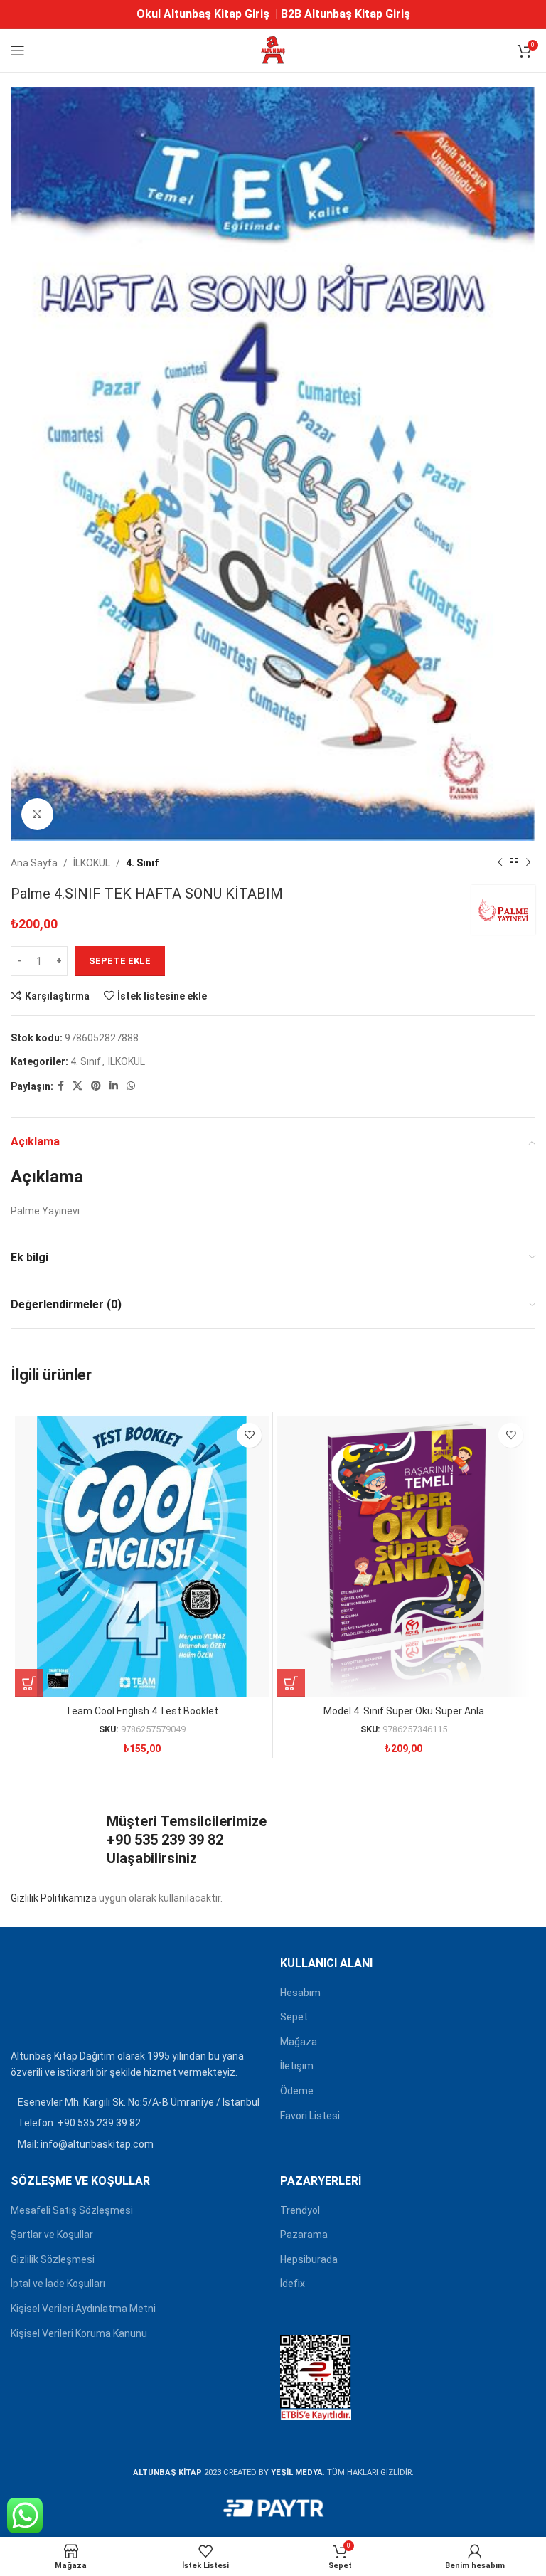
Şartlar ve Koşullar (52, 2235)
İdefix (293, 2284)
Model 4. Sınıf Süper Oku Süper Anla (404, 1711)
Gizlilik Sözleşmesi (53, 2259)
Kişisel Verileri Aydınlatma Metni (83, 2309)
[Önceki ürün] (500, 863)
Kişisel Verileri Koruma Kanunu (79, 2333)
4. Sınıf (142, 863)
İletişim (297, 2066)
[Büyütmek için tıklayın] (37, 814)
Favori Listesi (310, 2116)
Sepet (294, 2017)
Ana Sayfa (34, 863)
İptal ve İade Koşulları (58, 2284)
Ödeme (297, 2091)
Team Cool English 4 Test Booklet (142, 1711)
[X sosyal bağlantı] (77, 1086)
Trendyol (300, 2210)
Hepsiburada (309, 2259)
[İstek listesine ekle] (249, 1435)
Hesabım (300, 1993)
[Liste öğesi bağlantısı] (138, 2123)
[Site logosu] (273, 50)
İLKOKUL (92, 863)
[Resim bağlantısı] (46, 1998)
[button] (29, 1683)
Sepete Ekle (120, 961)
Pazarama (304, 2235)
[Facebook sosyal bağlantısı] (61, 1086)
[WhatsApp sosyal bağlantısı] (131, 1086)
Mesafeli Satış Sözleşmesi (72, 2210)
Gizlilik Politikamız (51, 1898)
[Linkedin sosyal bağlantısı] (114, 1086)
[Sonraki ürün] (528, 863)
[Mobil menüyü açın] (18, 51)
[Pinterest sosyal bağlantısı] (96, 1086)
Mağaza (299, 2042)
